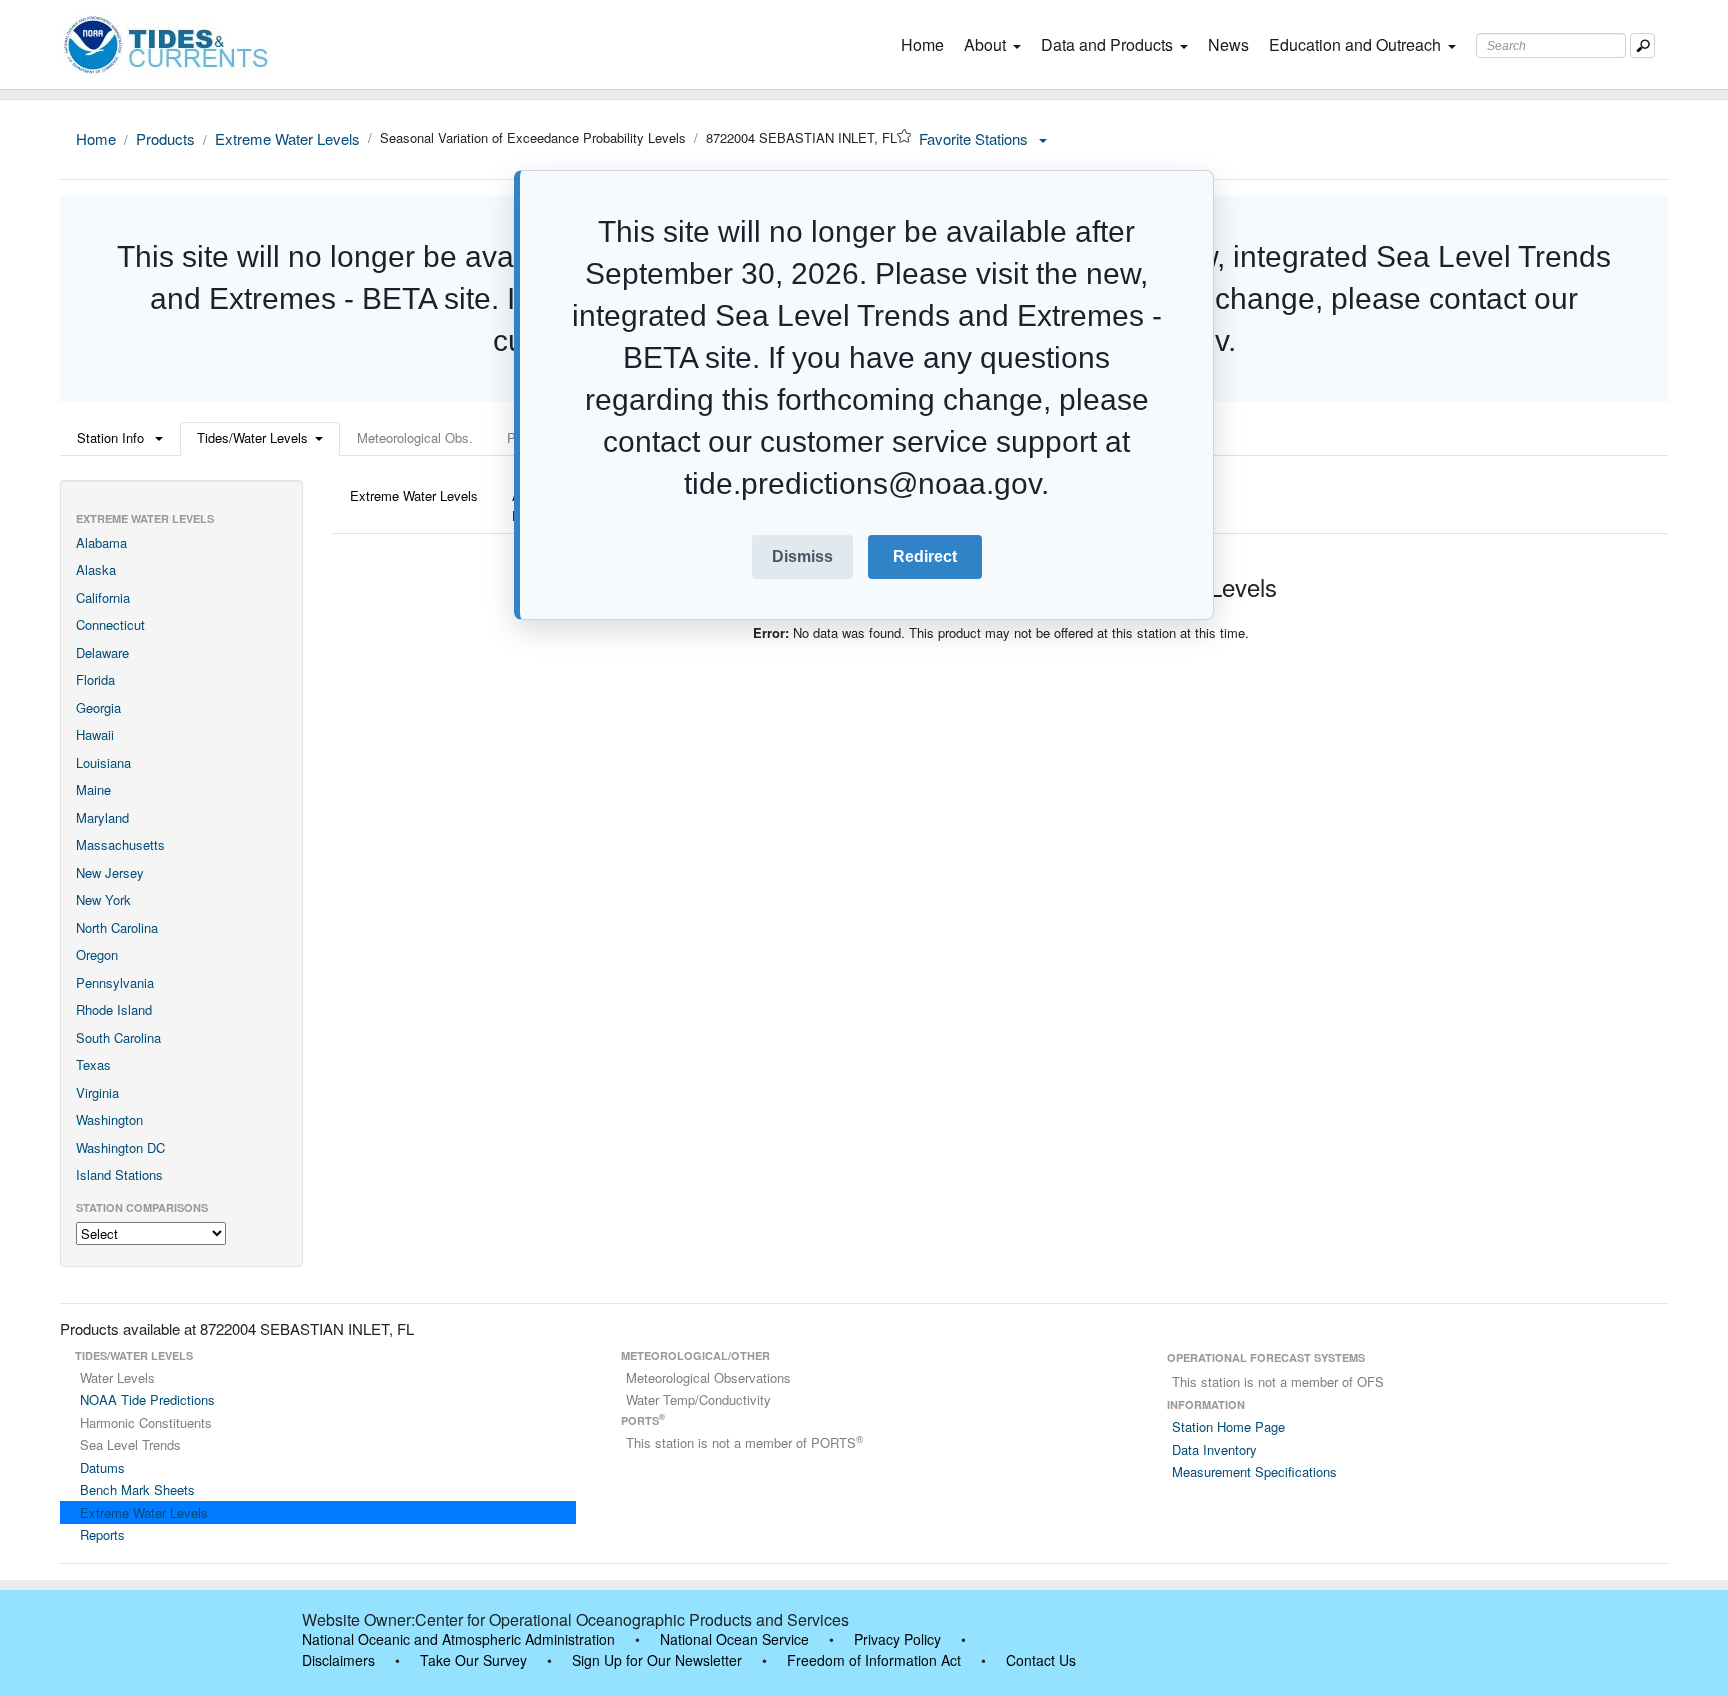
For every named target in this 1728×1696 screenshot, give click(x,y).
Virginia (97, 1092)
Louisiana (103, 762)
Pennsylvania (115, 982)
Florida (95, 679)
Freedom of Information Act (874, 1660)
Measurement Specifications (1254, 1471)
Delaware (102, 652)
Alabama (101, 542)
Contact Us (1041, 1660)
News (1228, 44)
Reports (102, 1534)
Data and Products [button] (1107, 44)
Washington (109, 1119)
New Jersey (110, 872)
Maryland (102, 817)
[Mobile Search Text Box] (1642, 45)
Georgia (98, 707)
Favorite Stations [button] (975, 138)
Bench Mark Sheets (137, 1489)
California (103, 597)
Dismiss (802, 556)
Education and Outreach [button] (1355, 44)
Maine (93, 789)
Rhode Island (114, 1009)
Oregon (97, 954)
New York (103, 899)
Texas (93, 1064)
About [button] (985, 44)
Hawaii (95, 734)
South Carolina (118, 1037)
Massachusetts (120, 844)
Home (926, 44)
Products (165, 138)
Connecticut (110, 624)
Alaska (96, 569)
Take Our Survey (473, 1660)
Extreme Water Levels (287, 138)
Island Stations (119, 1174)
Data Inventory (1214, 1449)
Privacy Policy (897, 1639)
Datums (102, 1467)
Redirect (925, 556)
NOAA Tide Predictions (147, 1399)
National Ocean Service (734, 1639)
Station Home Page (1228, 1426)
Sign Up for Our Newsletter (657, 1660)
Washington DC (120, 1147)
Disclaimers (338, 1660)
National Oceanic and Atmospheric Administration (458, 1639)
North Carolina (117, 927)
